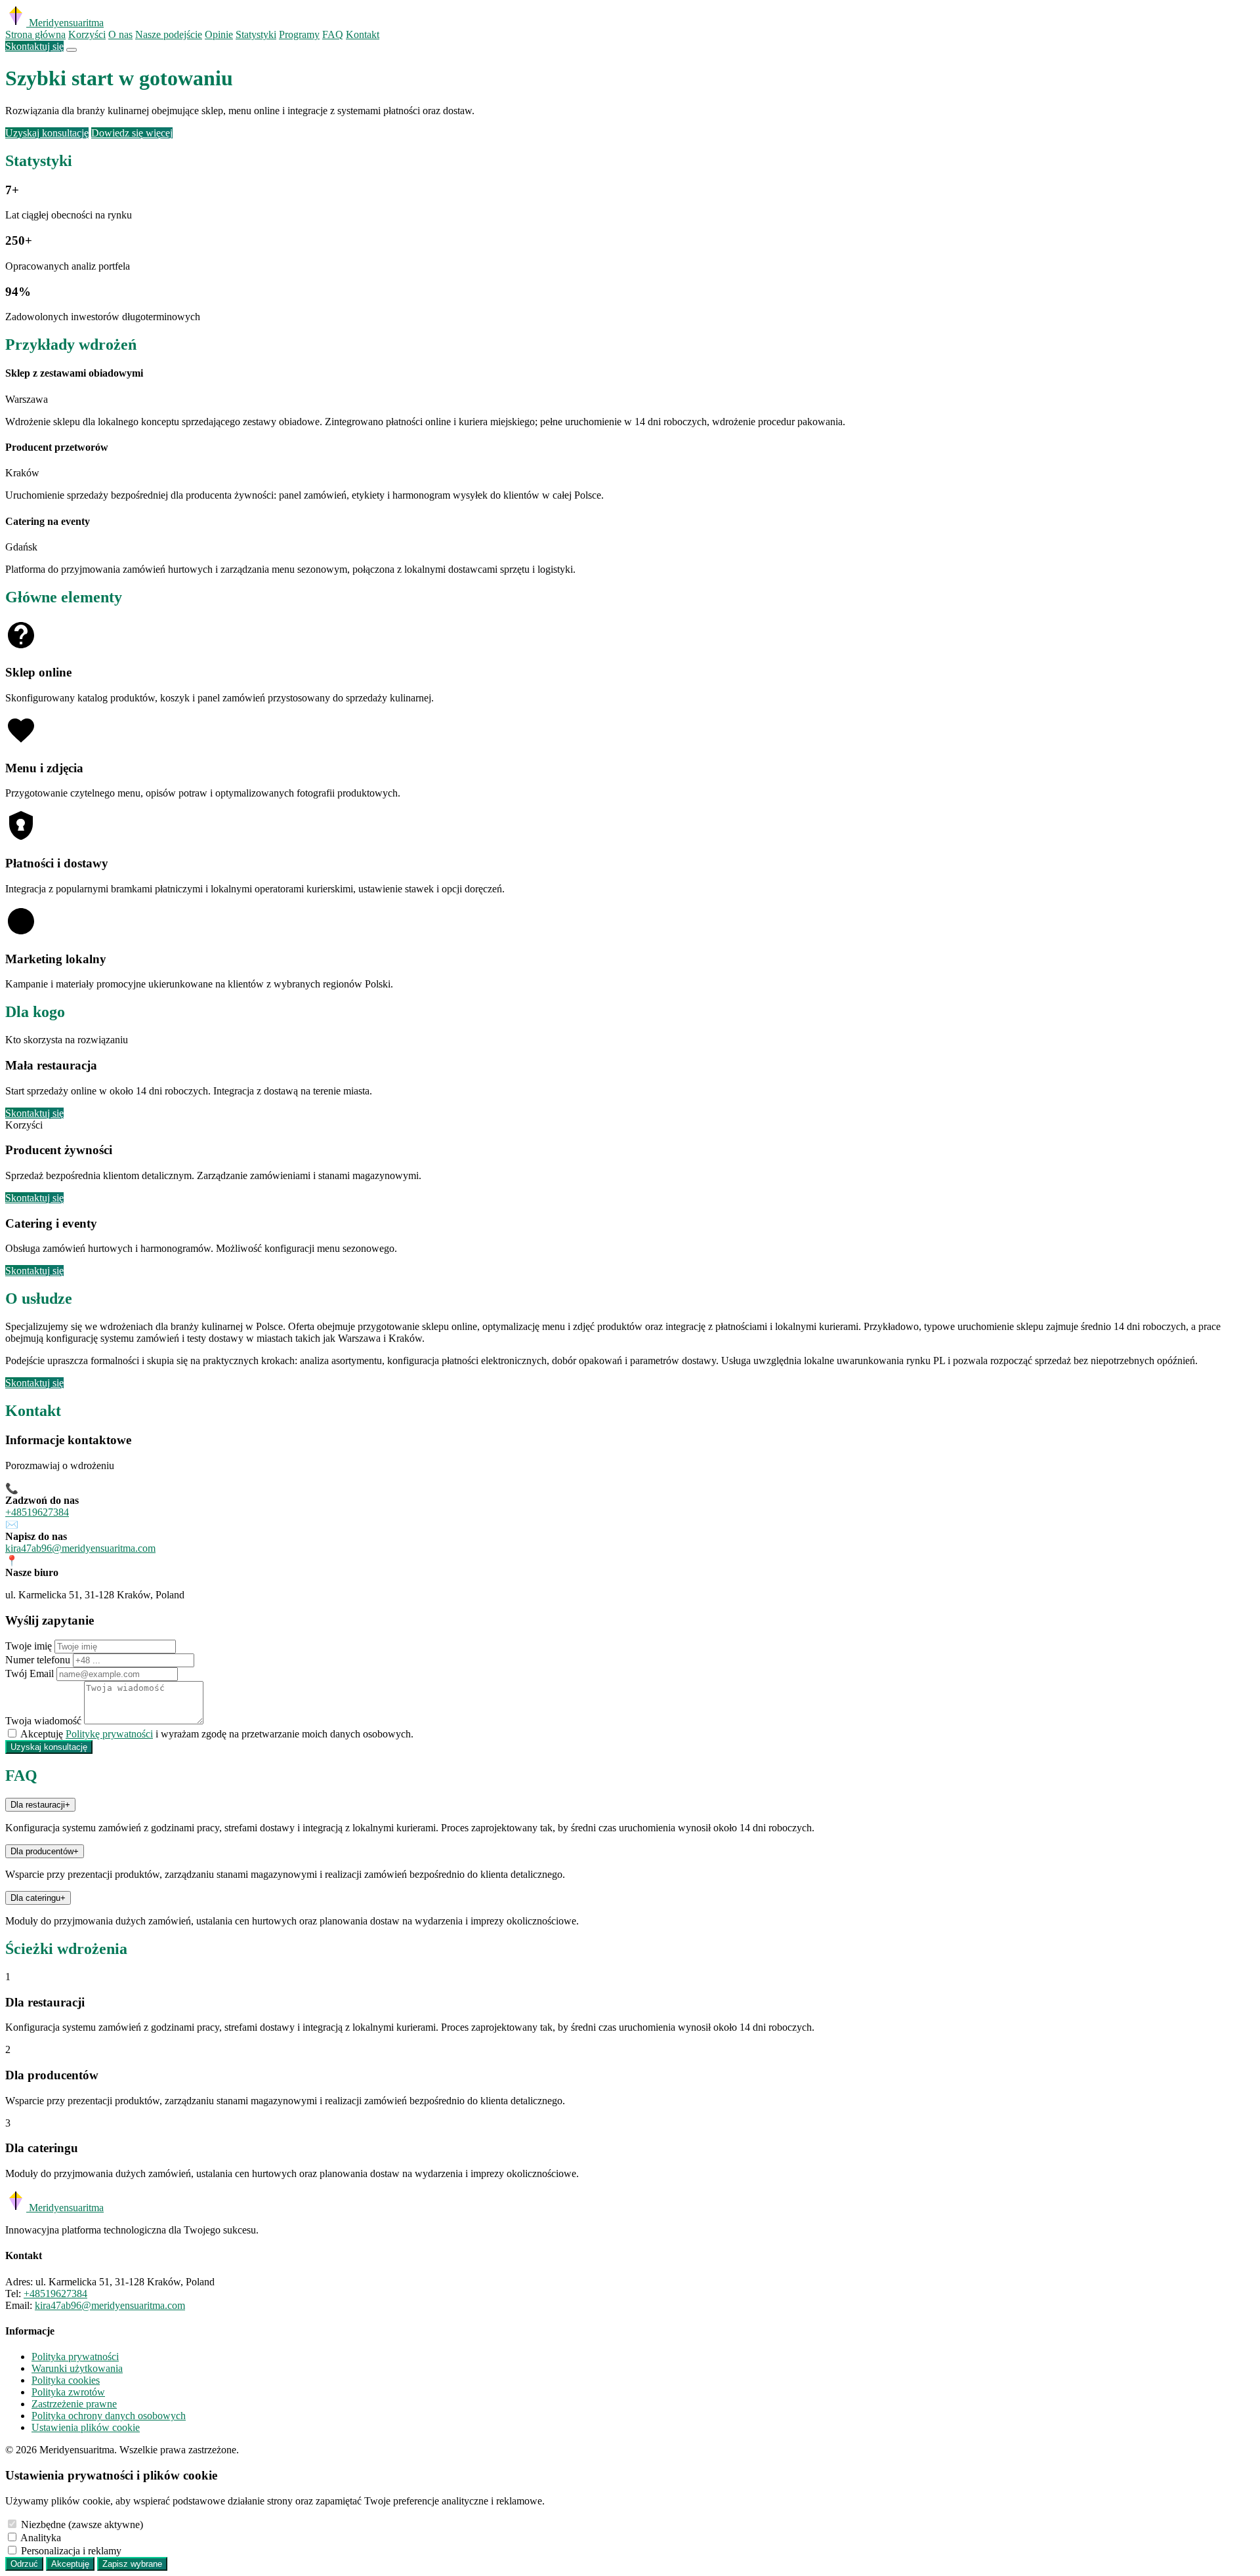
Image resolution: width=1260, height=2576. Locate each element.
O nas (120, 34)
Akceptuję (70, 2564)
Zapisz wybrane (132, 2564)
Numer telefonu (38, 1660)
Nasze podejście (169, 34)
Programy (299, 34)
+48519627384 (37, 1512)
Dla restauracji (40, 1805)
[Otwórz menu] (72, 50)
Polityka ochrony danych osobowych (109, 2416)
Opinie (219, 34)
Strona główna (35, 34)
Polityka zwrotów (68, 2392)
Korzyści (87, 34)
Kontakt (363, 34)
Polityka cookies (66, 2380)
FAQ (333, 34)
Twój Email (30, 1673)
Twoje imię (29, 1646)
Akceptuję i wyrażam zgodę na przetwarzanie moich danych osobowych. (217, 1734)
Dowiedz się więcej (132, 133)
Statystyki (256, 34)
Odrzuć (24, 2564)
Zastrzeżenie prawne (74, 2404)
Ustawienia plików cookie (86, 2427)
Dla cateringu (38, 1898)
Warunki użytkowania (77, 2368)
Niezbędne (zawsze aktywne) (82, 2524)
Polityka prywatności (75, 2357)
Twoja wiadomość (43, 1721)
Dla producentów (45, 1851)
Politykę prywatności (109, 1734)
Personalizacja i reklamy (71, 2551)
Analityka (41, 2538)
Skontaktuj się (34, 46)
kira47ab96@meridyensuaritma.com (80, 1548)
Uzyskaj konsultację (47, 133)
